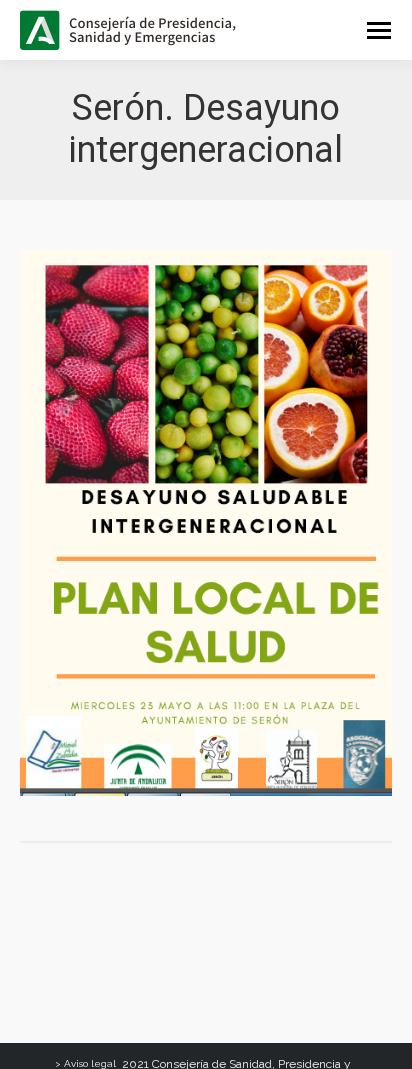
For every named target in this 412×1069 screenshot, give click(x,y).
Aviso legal (90, 1063)
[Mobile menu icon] (379, 30)
